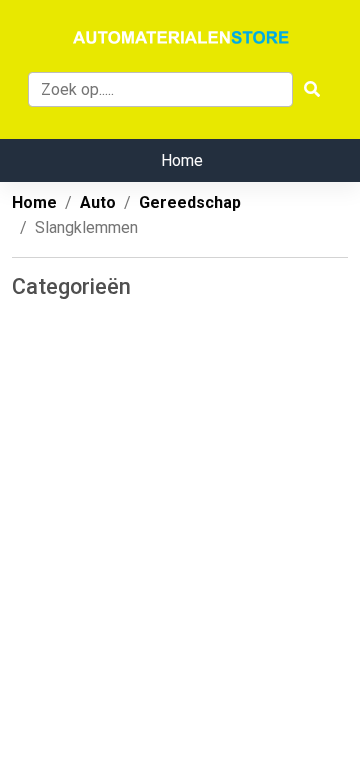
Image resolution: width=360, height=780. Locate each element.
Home (182, 160)
